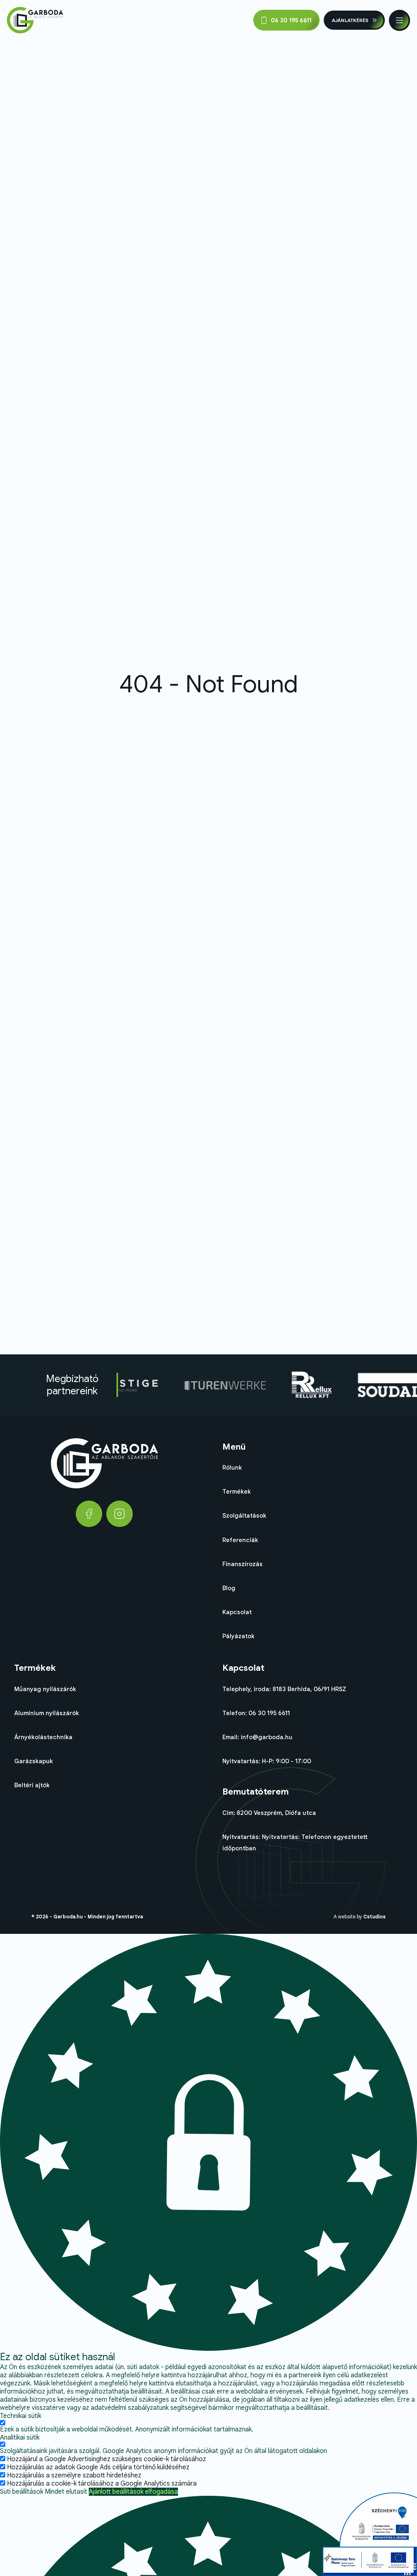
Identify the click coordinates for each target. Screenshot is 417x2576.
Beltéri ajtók (32, 1785)
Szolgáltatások (244, 1516)
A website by (360, 1917)
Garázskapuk (34, 1761)
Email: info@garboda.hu (257, 1737)
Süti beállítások (22, 2492)
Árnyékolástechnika (43, 1737)
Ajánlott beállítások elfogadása (133, 2492)
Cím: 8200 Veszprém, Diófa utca (269, 1813)
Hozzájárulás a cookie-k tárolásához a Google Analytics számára (102, 2484)
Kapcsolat (237, 1612)
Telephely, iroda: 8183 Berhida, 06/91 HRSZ (284, 1689)
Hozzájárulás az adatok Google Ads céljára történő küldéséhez (98, 2467)
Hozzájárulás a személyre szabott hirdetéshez (74, 2475)
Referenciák (240, 1540)
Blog (229, 1588)
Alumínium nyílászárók (47, 1713)
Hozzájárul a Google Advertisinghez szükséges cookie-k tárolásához (106, 2459)
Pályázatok (238, 1636)
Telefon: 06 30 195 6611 (256, 1713)
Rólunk (232, 1468)
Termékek (237, 1492)
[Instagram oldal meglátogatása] (120, 1514)
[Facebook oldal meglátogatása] (89, 1514)
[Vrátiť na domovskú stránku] (35, 20)
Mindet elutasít (66, 2492)
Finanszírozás (243, 1564)
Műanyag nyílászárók (45, 1689)
